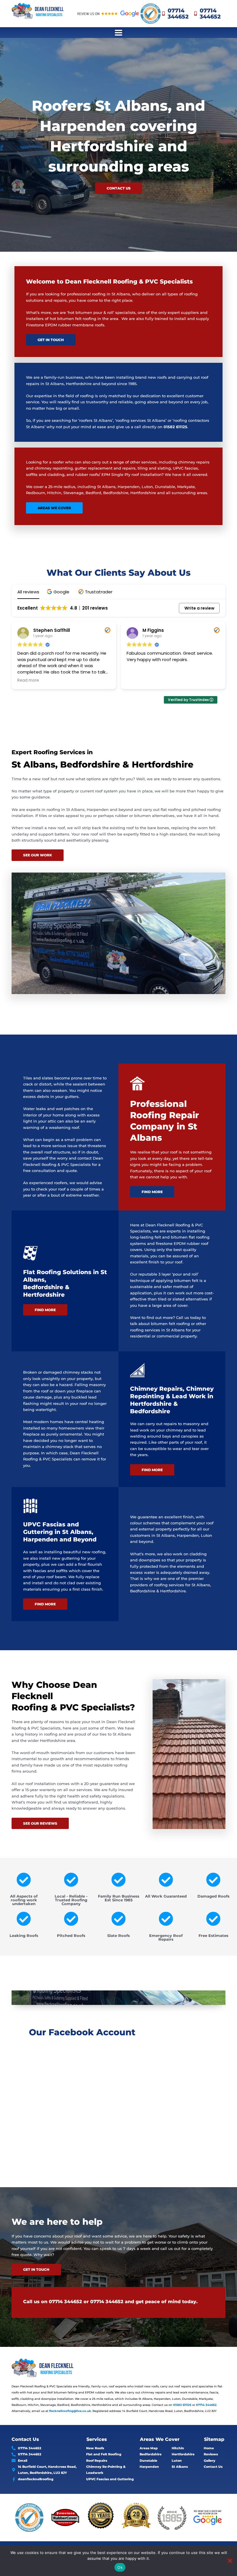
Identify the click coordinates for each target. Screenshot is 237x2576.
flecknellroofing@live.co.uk (70, 2411)
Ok (120, 2567)
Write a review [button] (199, 608)
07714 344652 (65, 2302)
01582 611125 (175, 427)
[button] (119, 33)
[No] (230, 2561)
